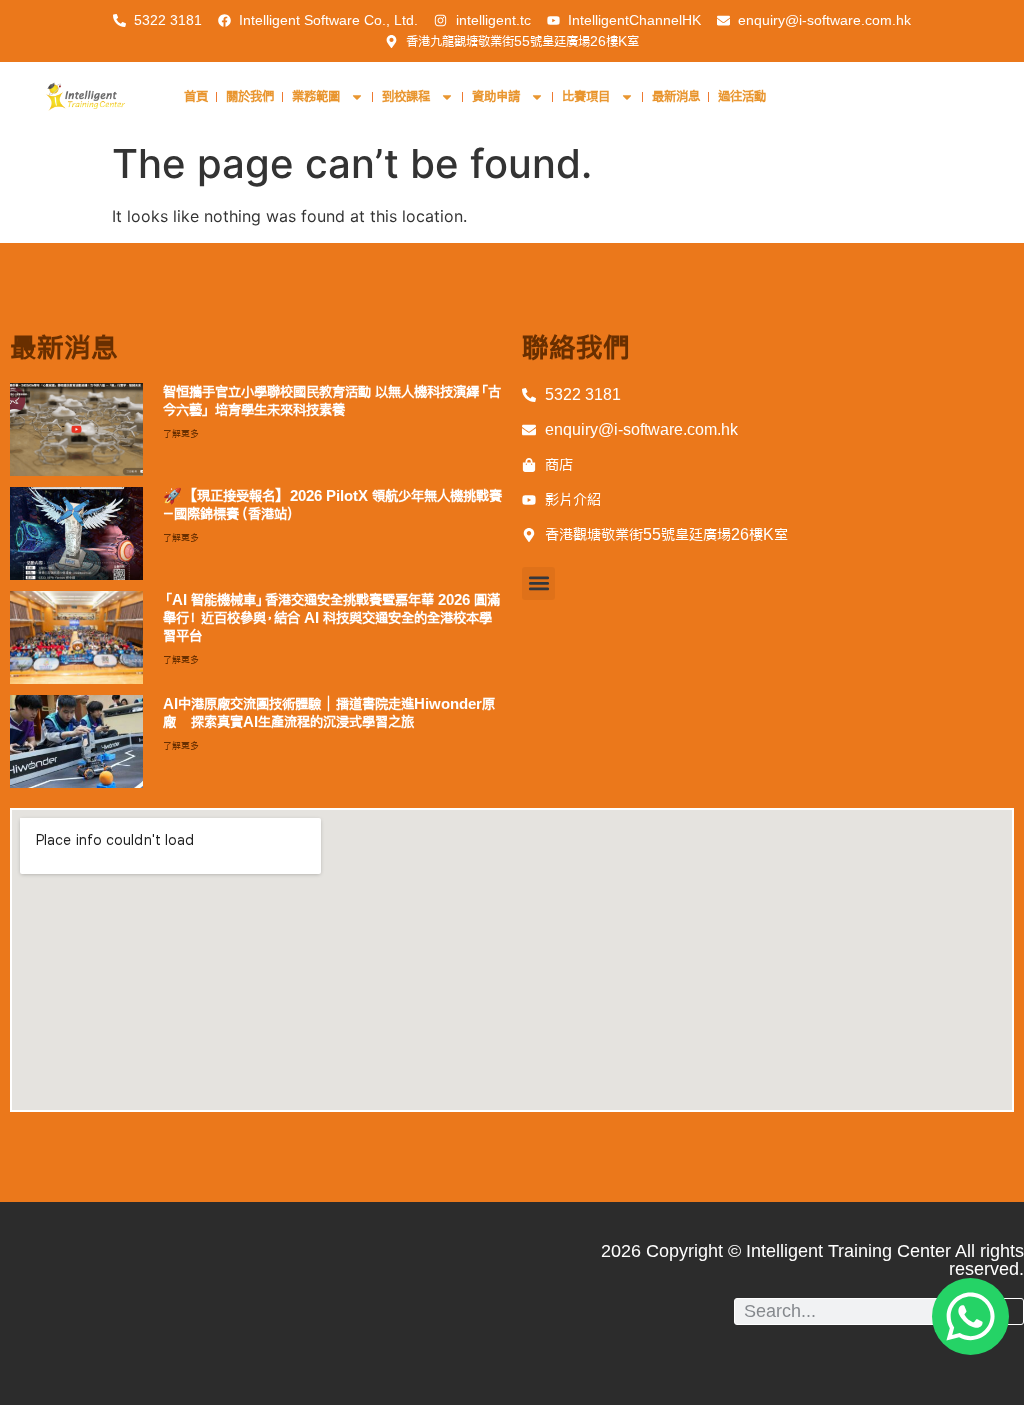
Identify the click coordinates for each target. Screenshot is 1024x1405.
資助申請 (496, 96)
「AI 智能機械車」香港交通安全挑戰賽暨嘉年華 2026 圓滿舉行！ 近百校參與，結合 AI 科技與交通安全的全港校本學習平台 (331, 618)
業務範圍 (316, 96)
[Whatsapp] (970, 1316)
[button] (538, 583)
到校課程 (406, 96)
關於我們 (250, 96)
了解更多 (181, 433)
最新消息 (676, 96)
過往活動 (742, 96)
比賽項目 (586, 96)
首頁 (196, 96)
